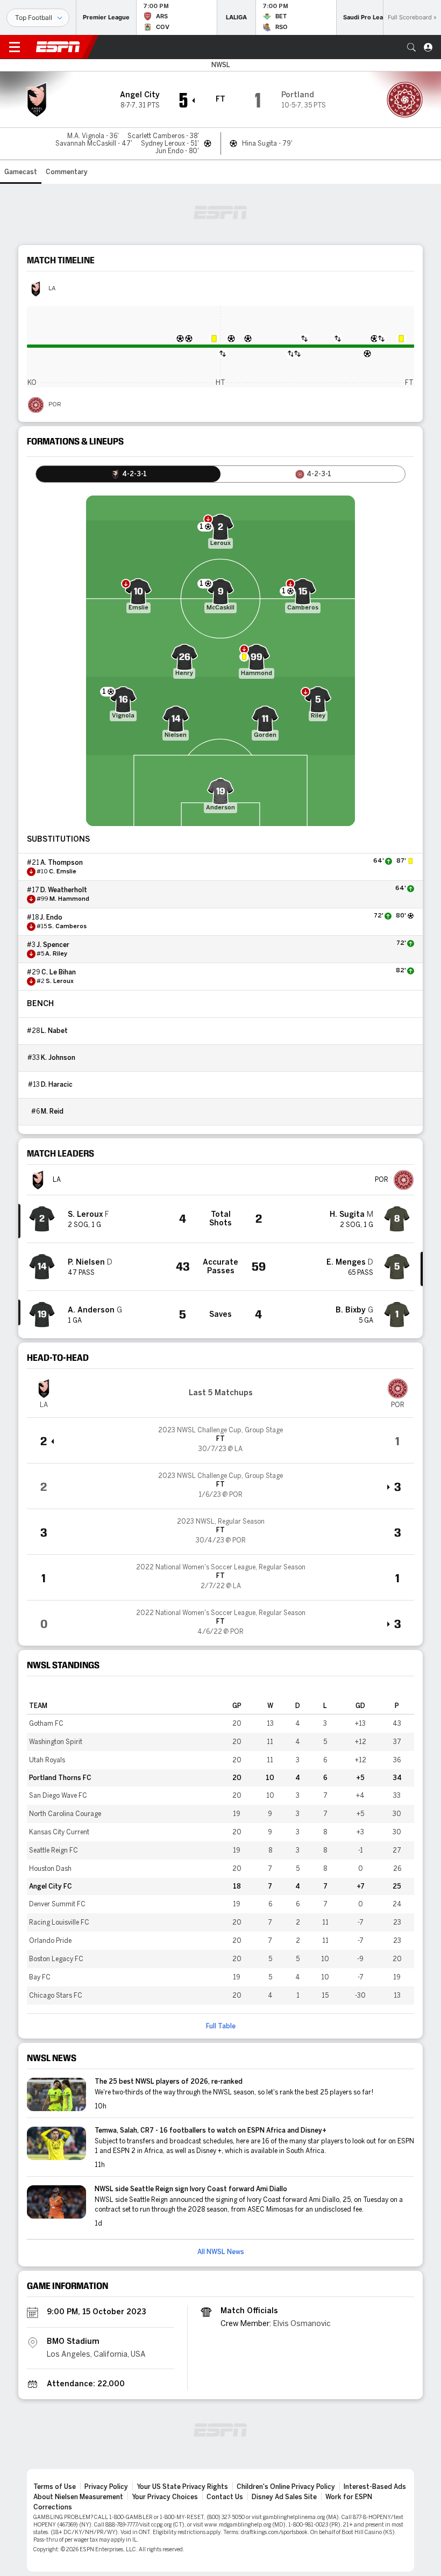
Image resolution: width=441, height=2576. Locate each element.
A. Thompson (62, 863)
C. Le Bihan (59, 972)
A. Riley (56, 954)
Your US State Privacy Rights (182, 2487)
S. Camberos (67, 927)
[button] (411, 47)
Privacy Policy (106, 2487)
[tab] (128, 474)
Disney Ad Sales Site (284, 2497)
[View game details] (220, 1440)
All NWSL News (221, 2252)
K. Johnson (58, 1058)
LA (52, 289)
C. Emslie (63, 872)
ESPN (58, 47)
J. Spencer (53, 945)
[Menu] (15, 47)
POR (55, 405)
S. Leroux (60, 981)
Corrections (53, 2507)
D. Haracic (57, 1085)
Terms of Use (55, 2487)
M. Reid (52, 1111)
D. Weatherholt (64, 890)
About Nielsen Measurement (78, 2497)
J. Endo (51, 917)
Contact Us (225, 2497)
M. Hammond (69, 899)
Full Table (221, 2026)
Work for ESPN (349, 2497)
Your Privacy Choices (165, 2497)
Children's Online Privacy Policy (286, 2487)
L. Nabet (54, 1031)
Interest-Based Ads (375, 2487)
